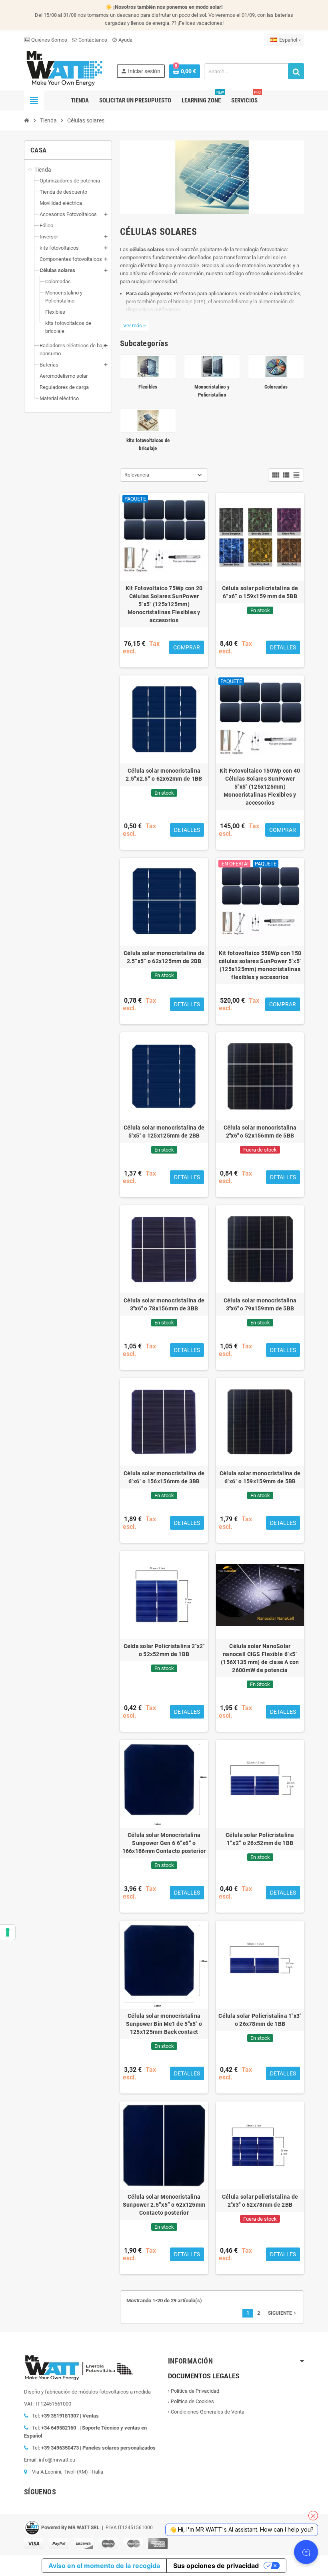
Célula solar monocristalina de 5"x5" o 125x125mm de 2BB (164, 1132)
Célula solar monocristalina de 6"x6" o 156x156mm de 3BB (164, 1477)
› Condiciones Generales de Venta (206, 2412)
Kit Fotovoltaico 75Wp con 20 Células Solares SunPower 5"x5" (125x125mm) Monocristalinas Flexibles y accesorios (164, 604)
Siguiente (283, 2313)
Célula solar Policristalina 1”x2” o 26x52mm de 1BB (260, 1839)
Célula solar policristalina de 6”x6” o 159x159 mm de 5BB (260, 592)
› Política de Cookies (191, 2401)
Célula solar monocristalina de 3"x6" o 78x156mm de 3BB (164, 1304)
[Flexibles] (148, 366)
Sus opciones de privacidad (216, 2566)
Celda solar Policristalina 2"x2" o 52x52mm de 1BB (164, 1650)
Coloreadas (276, 387)
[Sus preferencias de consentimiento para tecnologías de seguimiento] (8, 1932)
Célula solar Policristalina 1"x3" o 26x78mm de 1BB (260, 2020)
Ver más (135, 326)
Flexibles (148, 387)
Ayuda (122, 40)
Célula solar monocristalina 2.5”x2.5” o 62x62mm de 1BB (164, 775)
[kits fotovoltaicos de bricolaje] (148, 420)
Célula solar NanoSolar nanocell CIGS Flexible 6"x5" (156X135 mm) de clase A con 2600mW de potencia (260, 1658)
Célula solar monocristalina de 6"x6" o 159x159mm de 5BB (260, 1477)
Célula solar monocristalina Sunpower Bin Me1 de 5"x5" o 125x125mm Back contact (164, 2024)
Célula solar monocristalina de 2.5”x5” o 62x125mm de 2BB (164, 957)
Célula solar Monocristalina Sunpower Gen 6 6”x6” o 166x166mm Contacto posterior (164, 1843)
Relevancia (137, 475)
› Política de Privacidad (194, 2391)
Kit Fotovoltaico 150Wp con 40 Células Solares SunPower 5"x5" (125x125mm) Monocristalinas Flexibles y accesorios (260, 787)
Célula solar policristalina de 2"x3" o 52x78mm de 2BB (260, 2201)
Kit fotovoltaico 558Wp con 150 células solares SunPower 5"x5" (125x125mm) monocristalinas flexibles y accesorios (260, 965)
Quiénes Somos (49, 40)
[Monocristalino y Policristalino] (212, 366)
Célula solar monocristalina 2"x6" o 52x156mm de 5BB (260, 1132)
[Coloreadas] (276, 366)
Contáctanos (92, 40)
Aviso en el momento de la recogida (104, 2566)
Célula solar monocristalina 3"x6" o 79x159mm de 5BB (260, 1304)
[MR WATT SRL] (64, 68)
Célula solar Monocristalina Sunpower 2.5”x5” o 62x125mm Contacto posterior (164, 2205)
